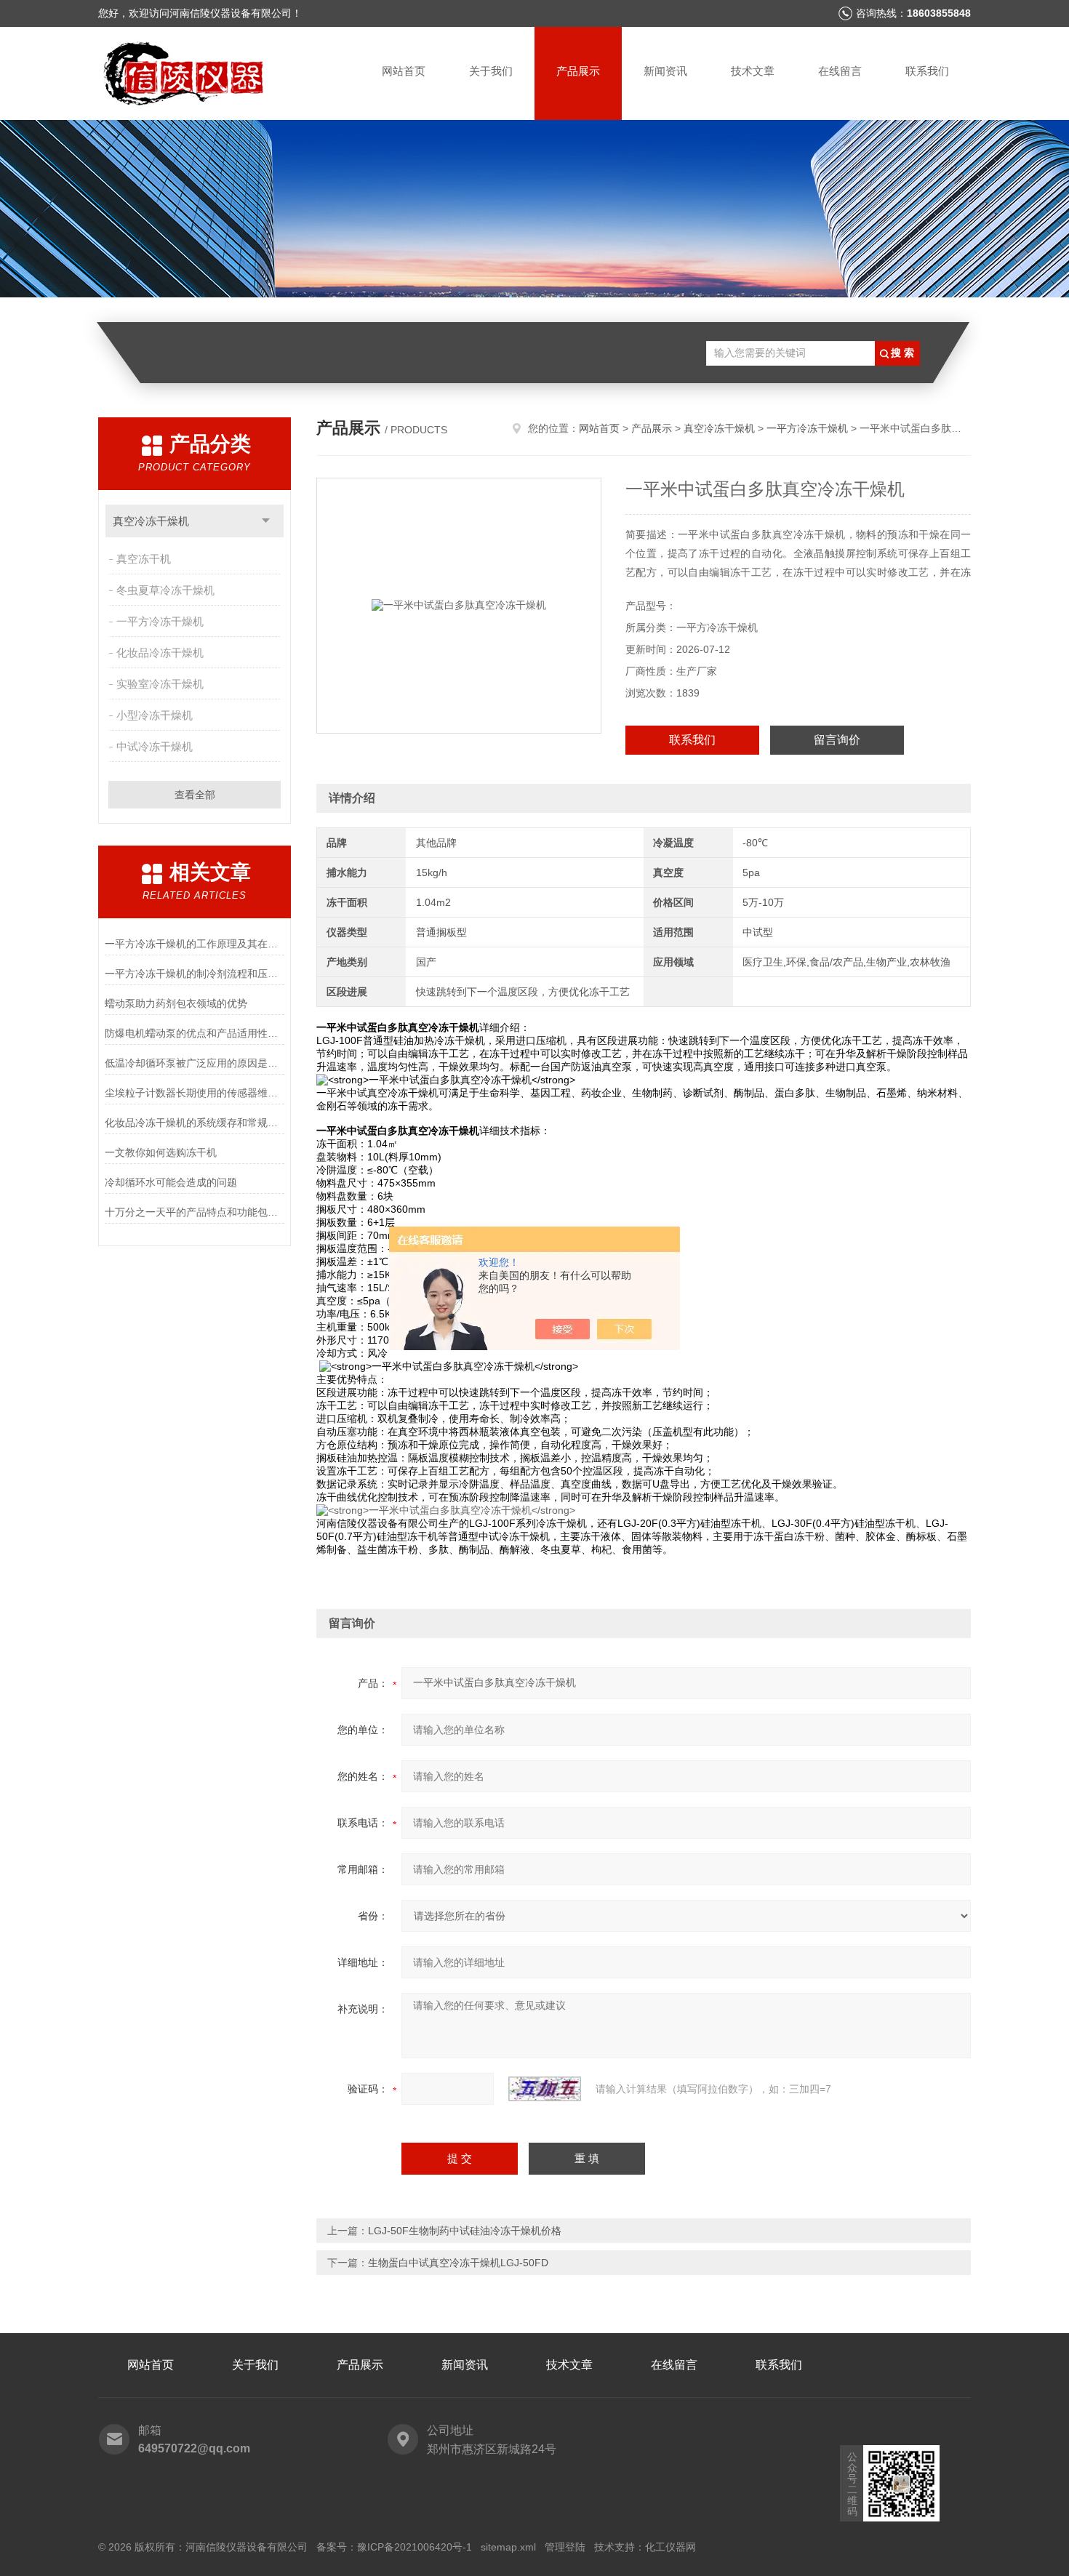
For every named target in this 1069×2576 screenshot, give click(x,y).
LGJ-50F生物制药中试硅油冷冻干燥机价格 (465, 2231)
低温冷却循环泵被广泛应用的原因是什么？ (195, 1063)
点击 (266, 521)
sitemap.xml (508, 2547)
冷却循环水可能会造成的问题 (171, 1182)
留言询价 (837, 740)
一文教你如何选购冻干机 (161, 1152)
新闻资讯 (665, 71)
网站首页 (404, 71)
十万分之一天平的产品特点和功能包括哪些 (195, 1212)
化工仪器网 (670, 2547)
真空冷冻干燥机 (151, 521)
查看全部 (195, 795)
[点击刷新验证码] (545, 2089)
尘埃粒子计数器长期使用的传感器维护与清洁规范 (195, 1093)
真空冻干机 (144, 559)
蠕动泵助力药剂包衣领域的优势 (176, 1003)
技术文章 (753, 71)
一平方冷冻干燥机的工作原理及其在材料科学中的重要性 (195, 944)
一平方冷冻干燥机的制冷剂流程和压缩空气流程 (195, 974)
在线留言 (840, 71)
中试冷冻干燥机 (155, 746)
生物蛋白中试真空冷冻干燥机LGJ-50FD (458, 2263)
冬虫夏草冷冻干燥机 (165, 590)
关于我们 (491, 71)
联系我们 (927, 71)
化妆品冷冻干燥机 (160, 653)
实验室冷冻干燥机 (160, 684)
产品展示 (578, 71)
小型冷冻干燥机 (155, 715)
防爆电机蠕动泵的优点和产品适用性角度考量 (195, 1033)
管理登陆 (565, 2547)
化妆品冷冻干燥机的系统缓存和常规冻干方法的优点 (195, 1123)
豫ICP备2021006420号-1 (415, 2547)
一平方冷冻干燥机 (160, 621)
